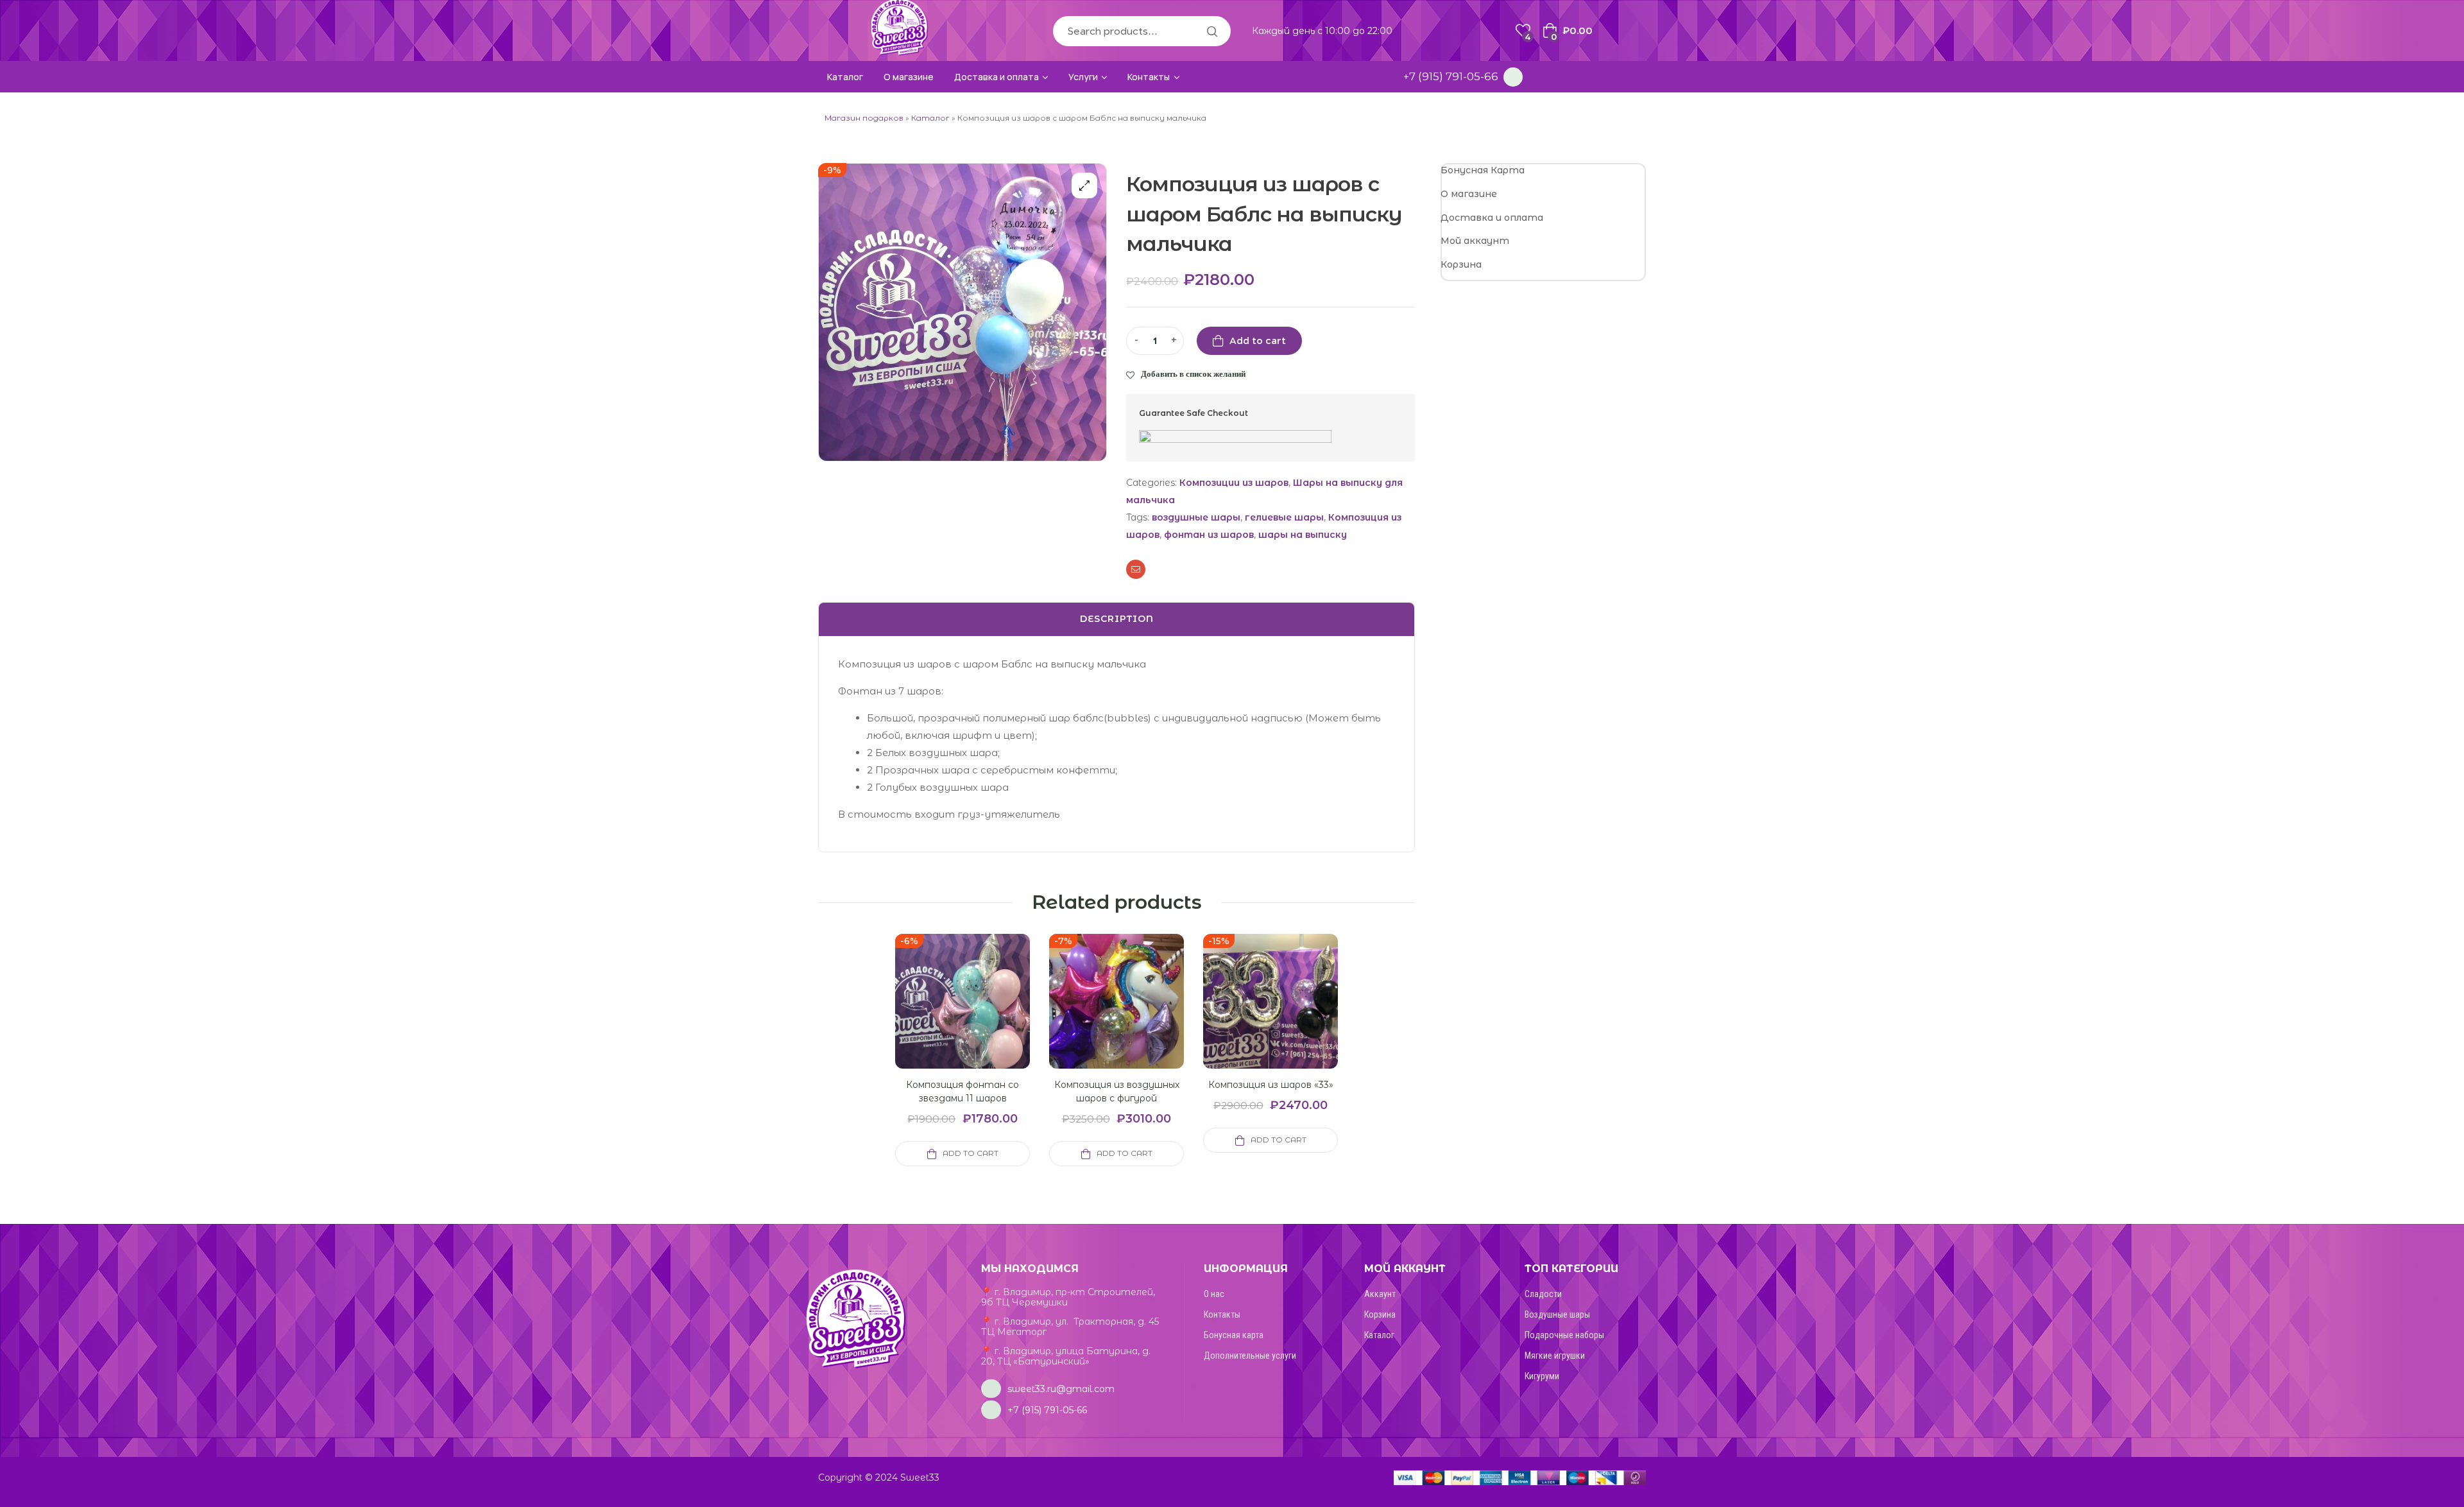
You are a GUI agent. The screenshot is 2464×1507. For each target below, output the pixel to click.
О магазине (1469, 194)
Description (1117, 619)
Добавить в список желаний (1193, 374)
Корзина (1461, 264)
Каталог (930, 118)
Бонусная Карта (1483, 170)
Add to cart (1258, 341)
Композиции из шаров (1234, 483)
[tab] (1116, 619)
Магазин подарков (864, 118)
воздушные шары (1196, 517)
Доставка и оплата (1492, 218)
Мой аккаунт (1475, 241)
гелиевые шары (1284, 517)
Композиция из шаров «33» (1271, 1085)
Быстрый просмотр (947, 1017)
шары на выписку (1303, 535)
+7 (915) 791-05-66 (1451, 76)
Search (1211, 31)
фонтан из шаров (1209, 535)
